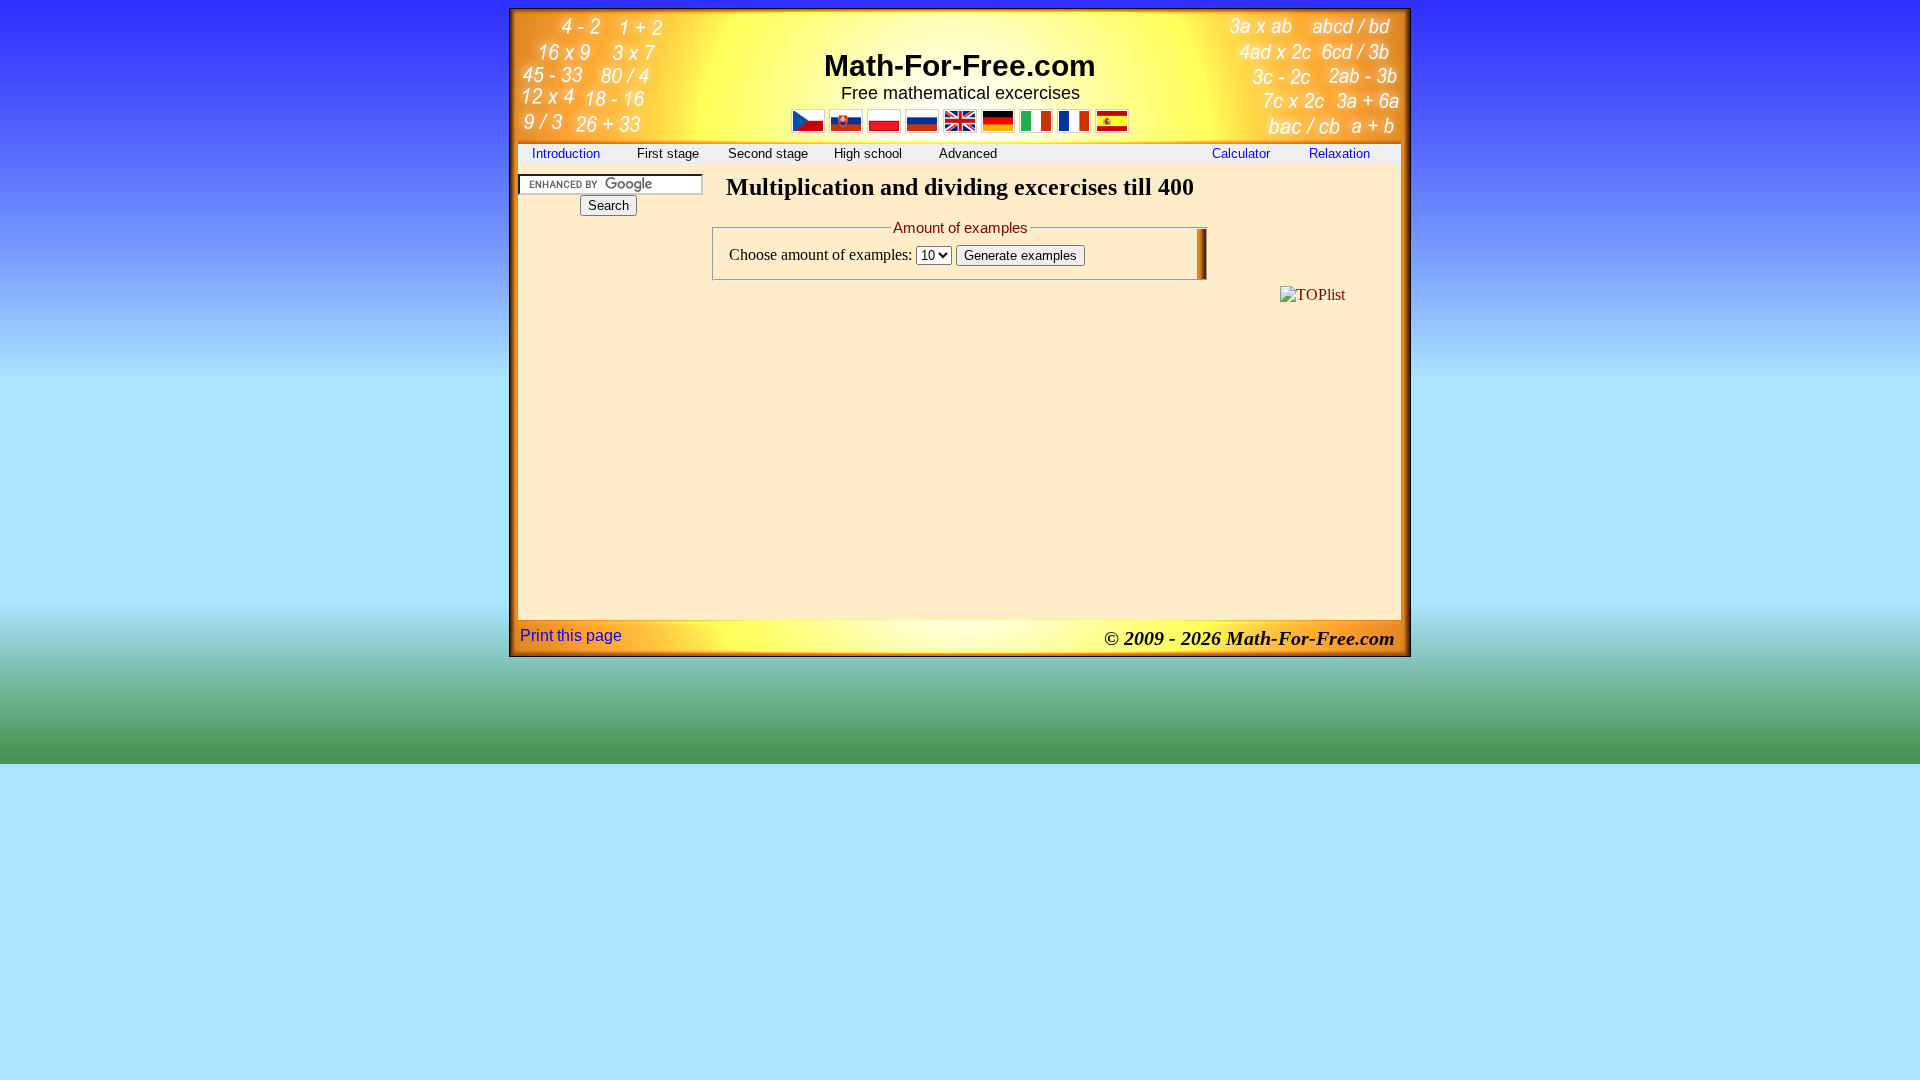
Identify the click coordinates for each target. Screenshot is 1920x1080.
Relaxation (1341, 153)
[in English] (960, 127)
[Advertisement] (608, 354)
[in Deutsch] (998, 127)
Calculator (1241, 153)
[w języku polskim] (884, 127)
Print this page (571, 635)
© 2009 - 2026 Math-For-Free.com (1249, 638)
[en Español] (1112, 127)
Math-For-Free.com (960, 65)
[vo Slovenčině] (846, 127)
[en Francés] (1074, 127)
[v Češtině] (808, 127)
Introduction (568, 153)
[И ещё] (922, 127)
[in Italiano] (1036, 127)
